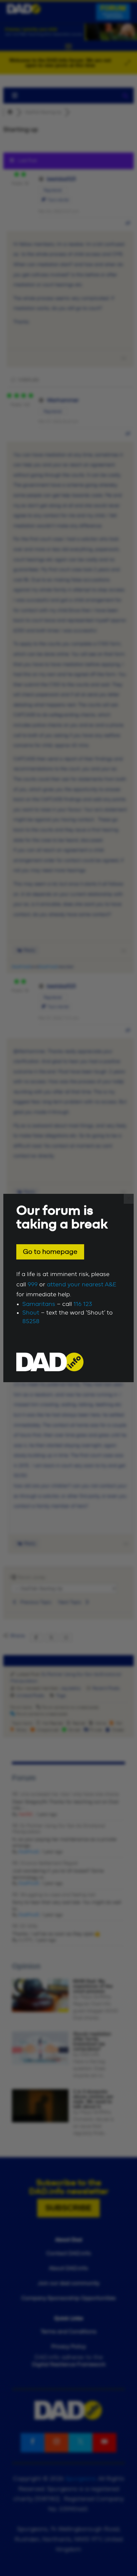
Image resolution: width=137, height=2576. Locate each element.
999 (33, 1285)
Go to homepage (50, 1252)
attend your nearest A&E (82, 1285)
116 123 (83, 1304)
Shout (31, 1313)
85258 (31, 1321)
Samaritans (39, 1304)
